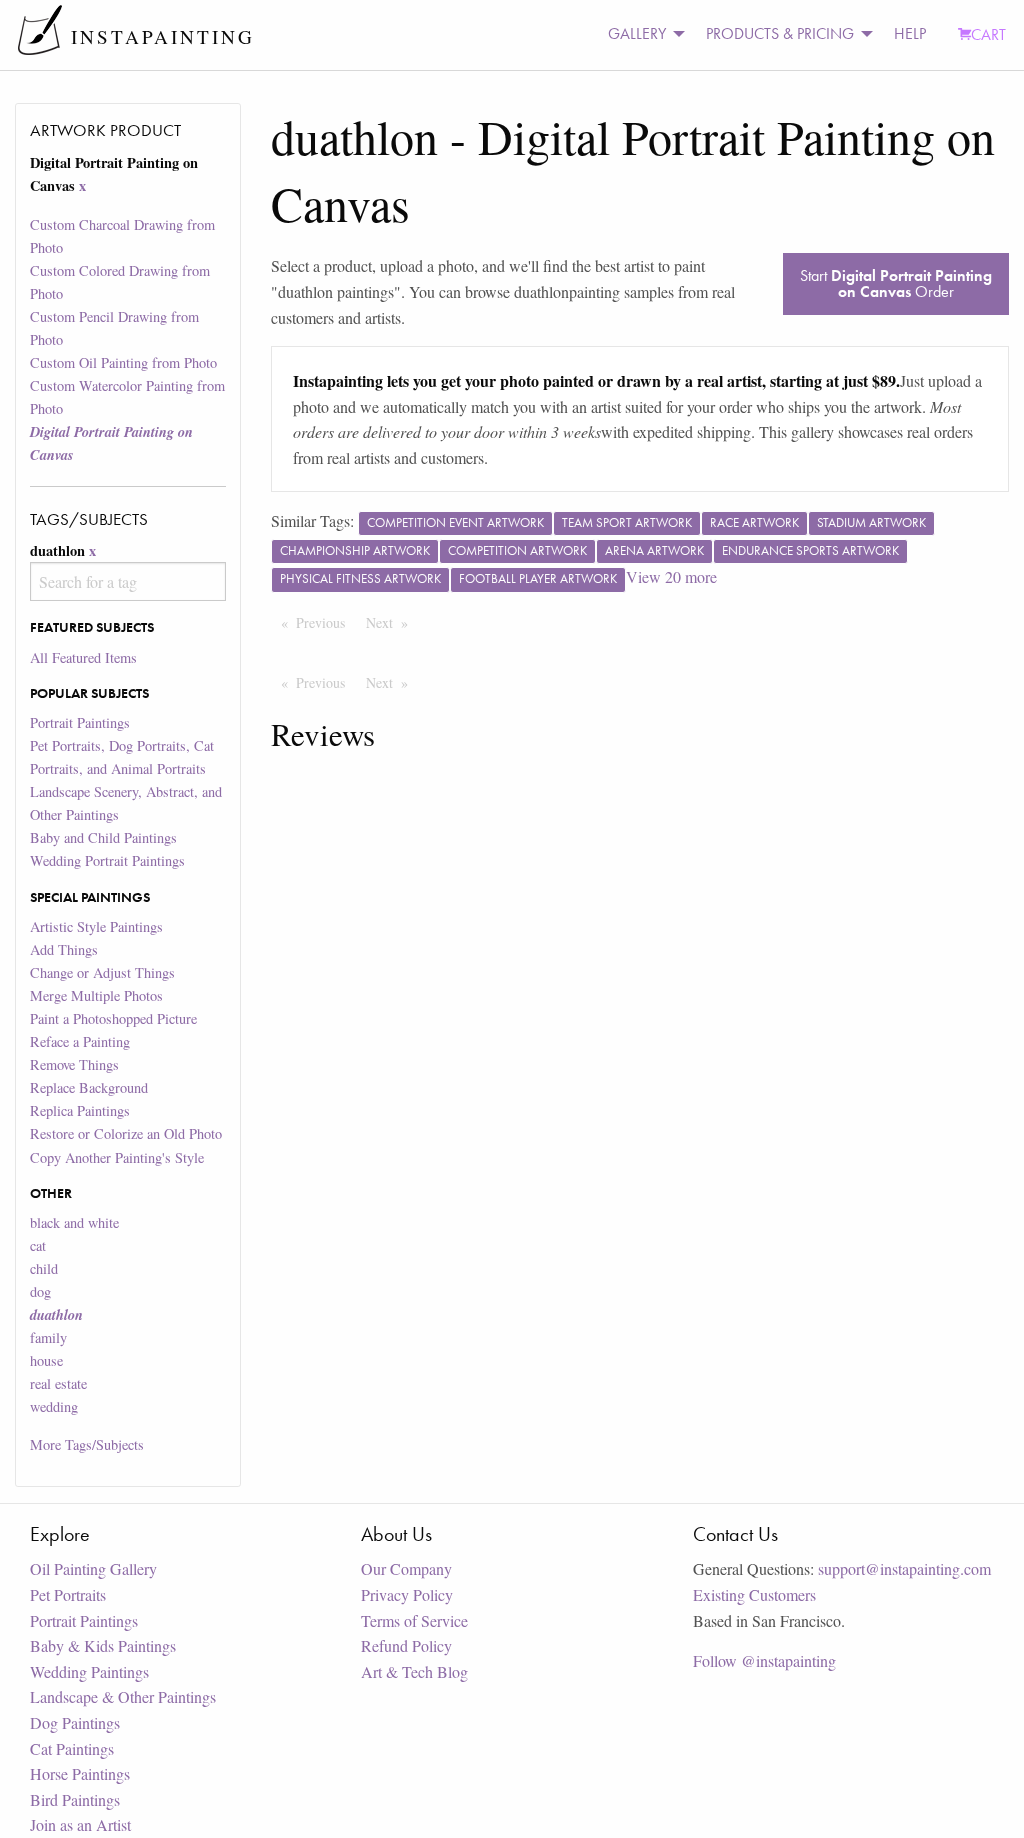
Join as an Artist (80, 1824)
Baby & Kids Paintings (103, 1645)
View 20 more (671, 576)
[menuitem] (641, 34)
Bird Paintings (75, 1799)
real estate (58, 1383)
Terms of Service (414, 1620)
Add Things (64, 949)
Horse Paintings (80, 1773)
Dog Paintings (75, 1722)
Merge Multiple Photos (96, 995)
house (46, 1360)
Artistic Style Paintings (96, 926)
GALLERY (637, 33)
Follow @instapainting (764, 1660)
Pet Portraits (68, 1594)
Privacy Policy (407, 1594)
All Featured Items (83, 657)
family (48, 1337)
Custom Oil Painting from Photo (123, 362)
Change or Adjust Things (102, 972)
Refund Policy (406, 1645)
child (44, 1268)
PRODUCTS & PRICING (780, 33)
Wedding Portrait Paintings (107, 860)
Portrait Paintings (80, 722)
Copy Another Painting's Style (117, 1157)
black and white (74, 1222)
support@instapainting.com (904, 1568)
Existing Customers (754, 1594)
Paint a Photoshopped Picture (113, 1018)
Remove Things (74, 1064)
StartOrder (896, 283)
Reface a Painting (80, 1041)
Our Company (406, 1568)
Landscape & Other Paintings (123, 1696)
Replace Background (89, 1087)
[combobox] (127, 581)
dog (40, 1291)
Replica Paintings (80, 1110)
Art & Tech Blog (414, 1671)
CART (988, 34)
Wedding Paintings (89, 1671)
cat (38, 1245)
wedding (54, 1406)
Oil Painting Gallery (93, 1568)
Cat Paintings (72, 1748)
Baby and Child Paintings (103, 837)
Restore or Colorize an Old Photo (126, 1133)
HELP (910, 33)
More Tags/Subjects (87, 1444)
